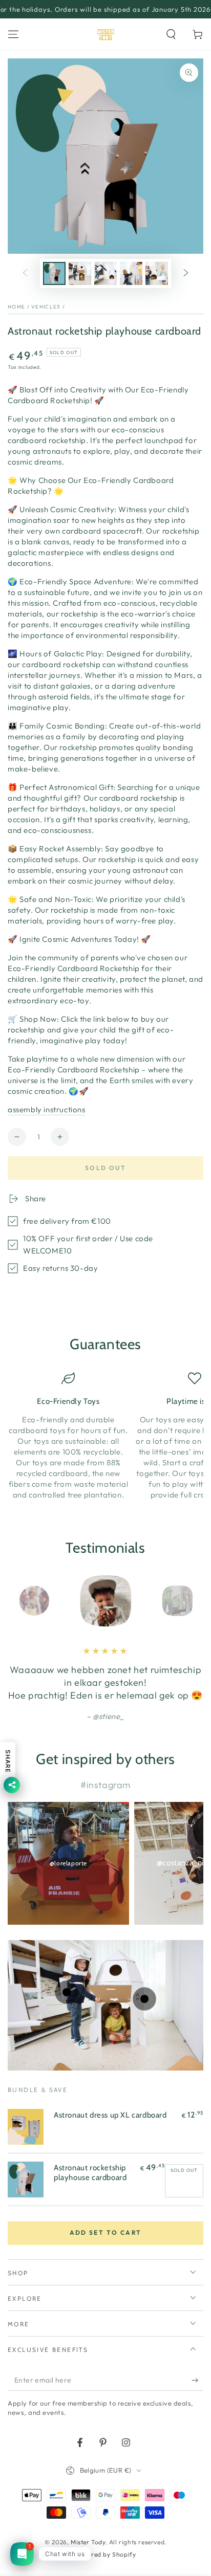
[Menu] (13, 34)
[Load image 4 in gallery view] (131, 273)
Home (16, 307)
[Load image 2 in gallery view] (80, 273)
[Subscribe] (197, 2381)
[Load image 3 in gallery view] (105, 273)
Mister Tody (88, 2542)
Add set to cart (106, 2232)
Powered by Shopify (106, 2554)
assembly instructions (47, 1109)
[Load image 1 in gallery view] (54, 273)
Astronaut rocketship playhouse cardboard (90, 2173)
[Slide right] (186, 274)
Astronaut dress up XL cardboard (110, 2115)
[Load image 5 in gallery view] (157, 273)
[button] (171, 34)
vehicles (46, 307)
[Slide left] (25, 274)
